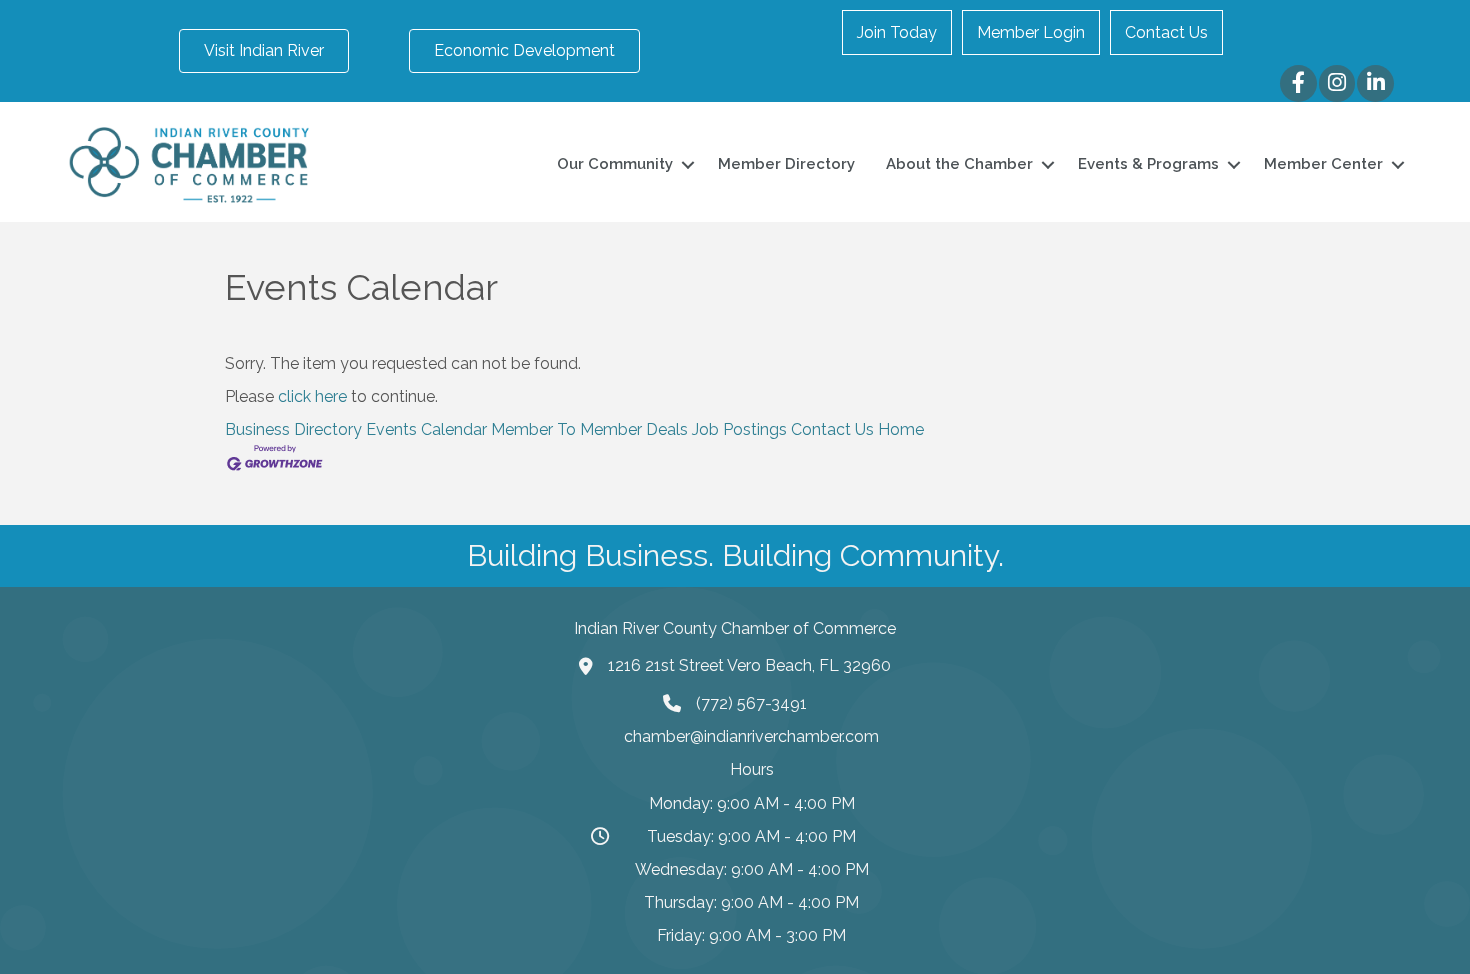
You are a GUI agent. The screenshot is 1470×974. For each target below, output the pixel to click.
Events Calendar (426, 429)
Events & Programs (1148, 164)
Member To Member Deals (589, 429)
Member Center (1323, 164)
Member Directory (786, 164)
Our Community (615, 164)
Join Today (897, 32)
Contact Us (1166, 32)
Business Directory (293, 429)
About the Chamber (959, 164)
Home (901, 429)
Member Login (1031, 32)
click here (312, 396)
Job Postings (739, 429)
